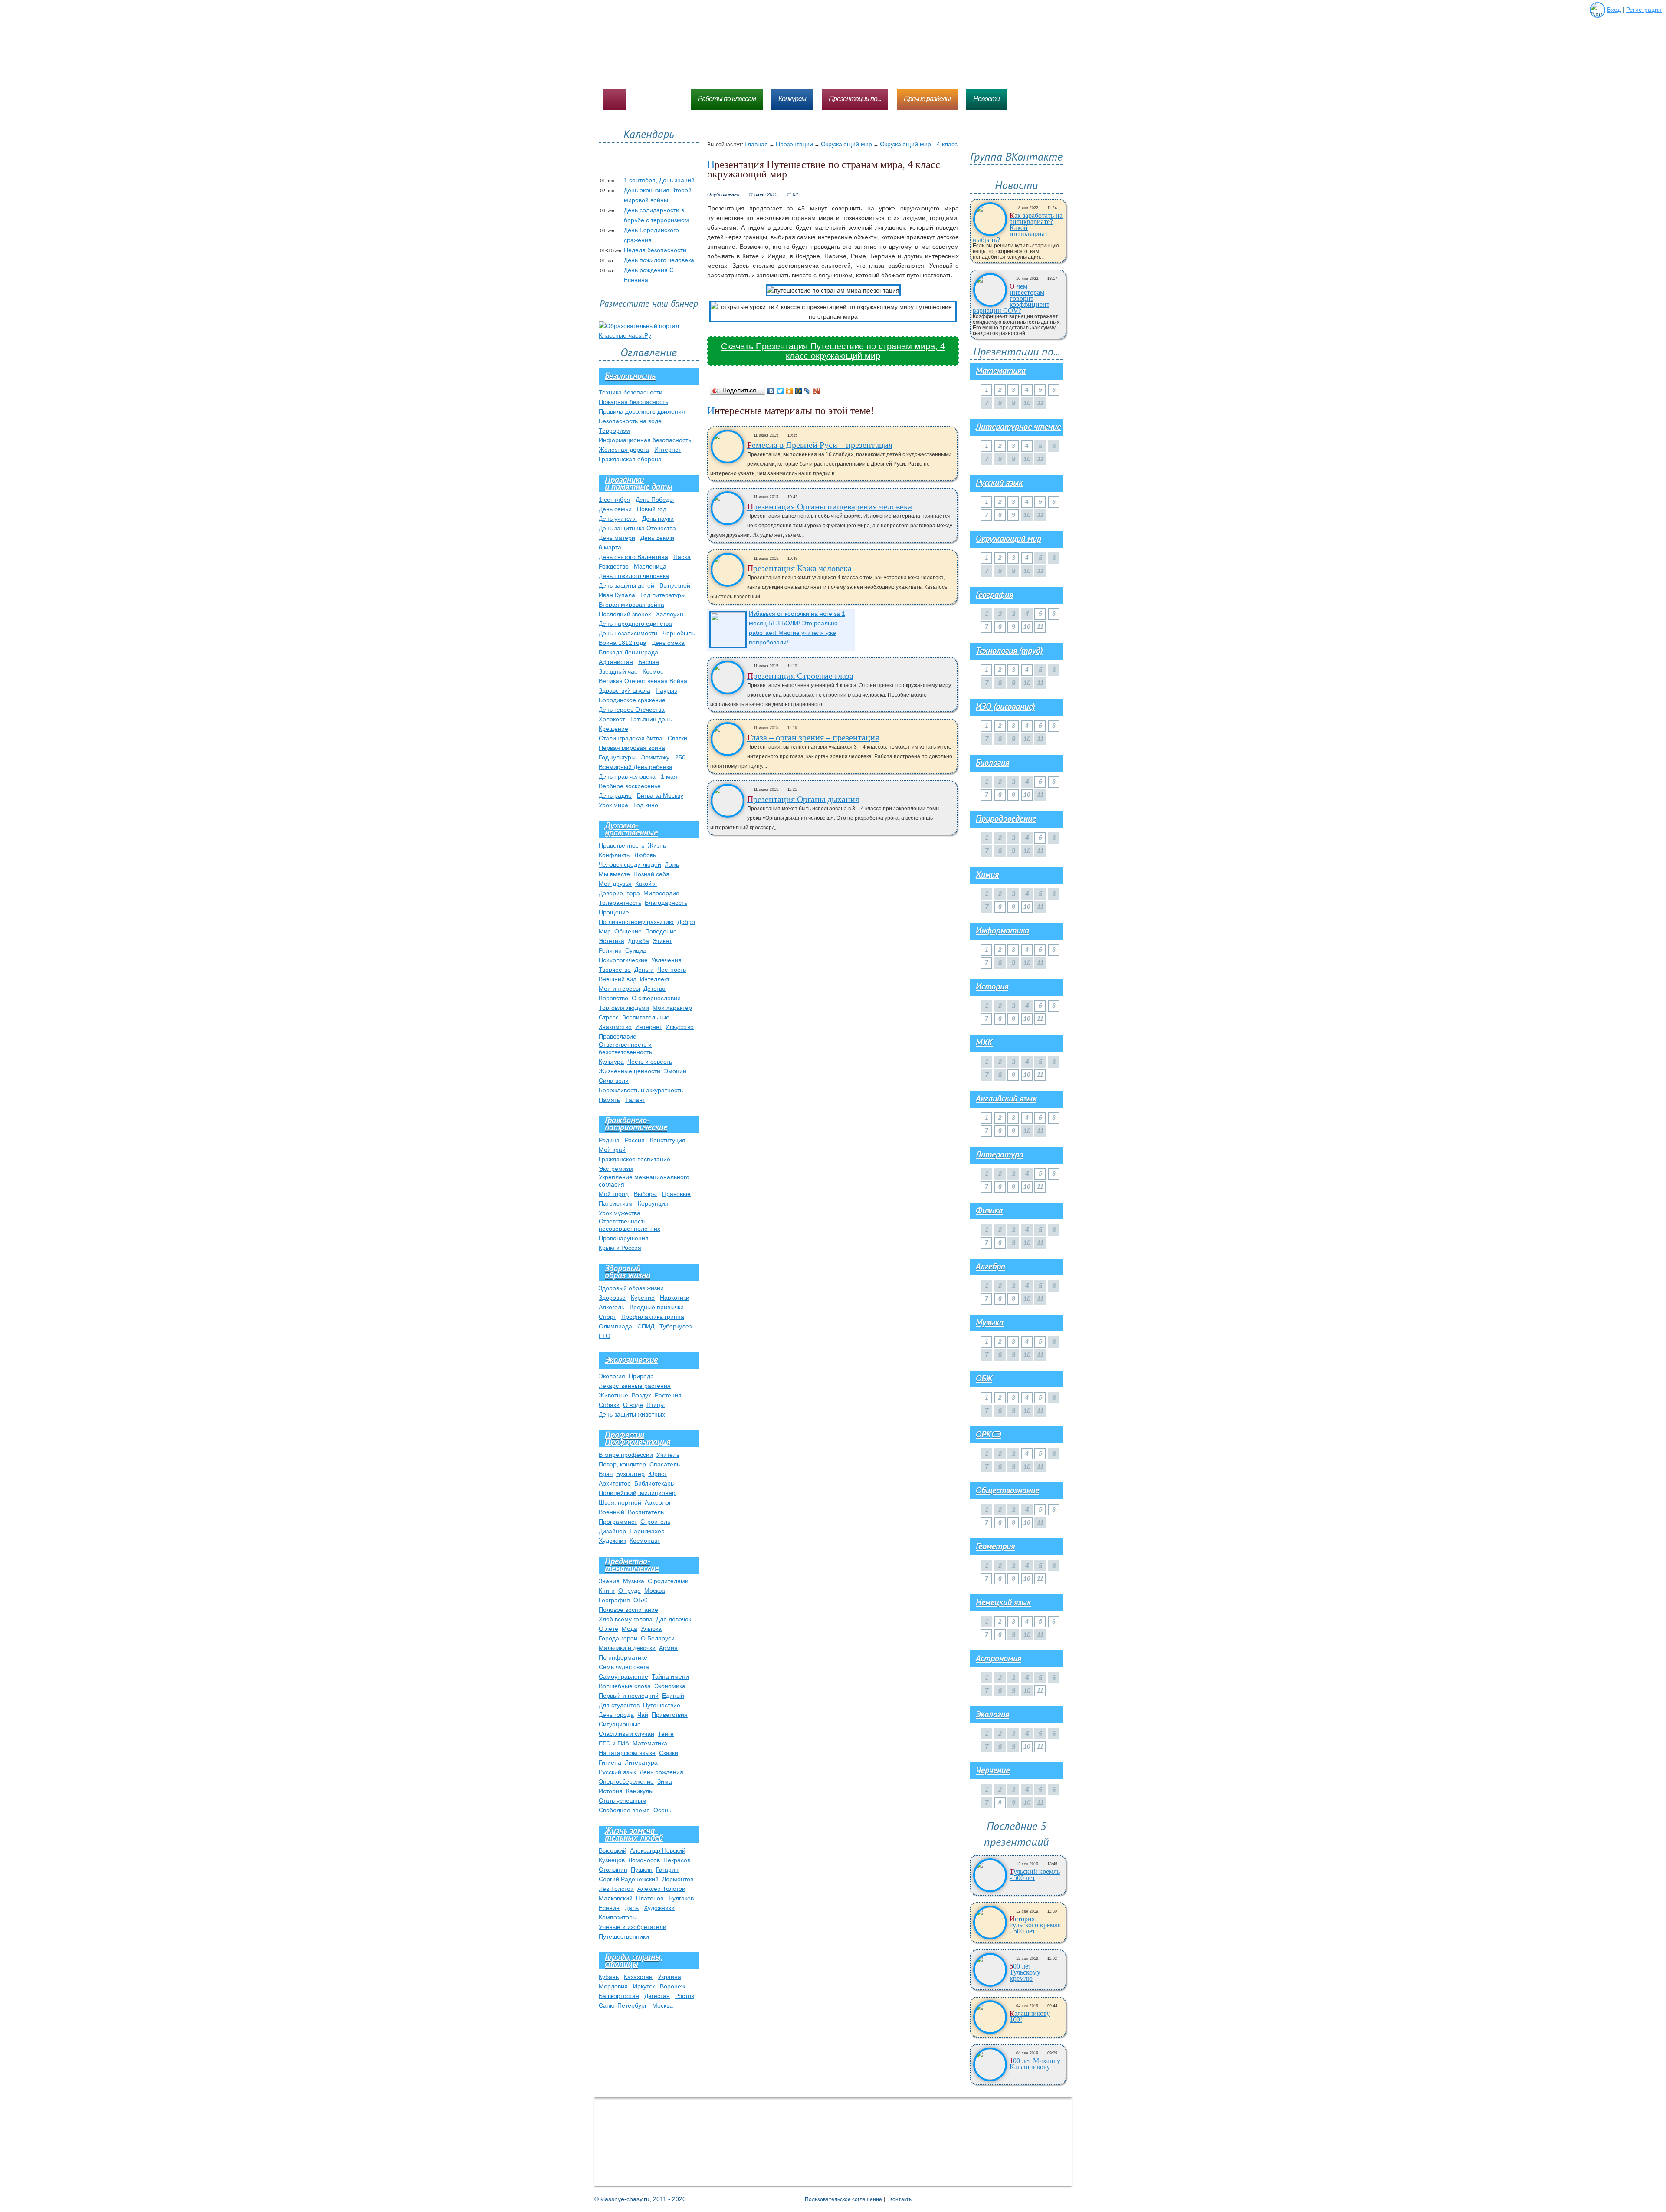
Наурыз (666, 690)
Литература (641, 1762)
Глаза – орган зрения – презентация (813, 737)
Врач (606, 1474)
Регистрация (1644, 10)
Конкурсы (792, 99)
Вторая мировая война (631, 605)
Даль (632, 1908)
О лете (608, 1629)
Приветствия (670, 1715)
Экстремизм (616, 1169)
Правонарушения (624, 1238)
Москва (655, 1591)
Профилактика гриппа (653, 1317)
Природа (641, 1376)
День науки (658, 519)
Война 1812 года (623, 643)
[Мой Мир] (799, 391)
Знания (609, 1581)
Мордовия (613, 1986)
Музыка (634, 1581)
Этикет (662, 941)
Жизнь (657, 845)
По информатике (623, 1657)
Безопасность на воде (630, 421)
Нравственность (621, 845)
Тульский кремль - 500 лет (1035, 1875)
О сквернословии (656, 998)
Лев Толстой (616, 1889)
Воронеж (672, 1986)
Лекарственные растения (635, 1386)
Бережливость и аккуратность (641, 1090)
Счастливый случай (626, 1734)
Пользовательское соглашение (843, 2199)
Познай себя (651, 874)
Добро (686, 922)
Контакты (901, 2199)
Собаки (609, 1405)
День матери (617, 538)
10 (1027, 627)
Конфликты (615, 855)
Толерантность (620, 903)
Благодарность (666, 903)
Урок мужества (620, 1213)
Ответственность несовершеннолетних (630, 1225)
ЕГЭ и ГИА (614, 1743)
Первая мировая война (632, 748)
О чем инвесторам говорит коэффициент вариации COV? (1011, 299)
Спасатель (665, 1464)
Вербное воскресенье (630, 786)
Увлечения (666, 960)
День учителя (618, 519)
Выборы (645, 1194)
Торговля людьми (624, 1008)
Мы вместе (614, 874)
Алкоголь (612, 1307)
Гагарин (667, 1870)
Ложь (672, 864)
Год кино (646, 805)
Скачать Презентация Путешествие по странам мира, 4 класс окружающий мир (833, 351)
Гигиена (610, 1762)
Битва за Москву (660, 795)
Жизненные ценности (630, 1071)
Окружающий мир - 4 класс (919, 144)
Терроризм (614, 431)
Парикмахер (647, 1531)
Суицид (636, 950)
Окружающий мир (846, 144)
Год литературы (663, 595)
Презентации (794, 144)
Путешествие (662, 1705)
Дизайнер (612, 1531)
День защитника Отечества (637, 528)
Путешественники (624, 1936)
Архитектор (615, 1483)
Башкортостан (619, 1996)
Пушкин (642, 1870)
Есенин (609, 1908)
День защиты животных (632, 1414)
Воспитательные (646, 1017)
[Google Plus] (817, 391)
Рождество (614, 566)
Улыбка (651, 1629)
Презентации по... (855, 99)
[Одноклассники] (789, 391)
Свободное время (624, 1810)
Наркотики (675, 1298)
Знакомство (615, 1027)
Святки (677, 738)
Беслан (649, 662)
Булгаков (681, 1898)
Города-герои (618, 1638)
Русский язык (617, 1772)
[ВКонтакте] (771, 391)
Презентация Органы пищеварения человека (830, 506)
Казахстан (638, 1977)
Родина (609, 1140)
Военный (612, 1512)
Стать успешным (623, 1801)
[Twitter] (780, 391)
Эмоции (675, 1071)
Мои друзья (615, 884)
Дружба (638, 941)
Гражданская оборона (630, 459)
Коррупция (653, 1203)
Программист (618, 1522)
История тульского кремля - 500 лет (1035, 1925)
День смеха (668, 643)
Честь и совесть (650, 1062)
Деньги (644, 970)
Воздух (641, 1395)
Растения (668, 1395)
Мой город (614, 1194)
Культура (611, 1062)
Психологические (623, 960)
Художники (659, 1908)
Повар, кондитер (622, 1464)
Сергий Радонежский (629, 1879)
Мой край (612, 1150)
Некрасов (677, 1860)
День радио (615, 795)
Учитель (668, 1455)
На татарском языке (627, 1753)
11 (1040, 627)
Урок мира (613, 805)
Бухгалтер (630, 1474)
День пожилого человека (659, 260)
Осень (662, 1810)
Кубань (609, 1977)
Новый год (652, 509)
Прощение (614, 912)
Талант (635, 1100)
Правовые (676, 1194)
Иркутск (644, 1986)
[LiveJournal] (808, 391)
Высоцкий (613, 1850)
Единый (673, 1696)
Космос (653, 671)
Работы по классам (727, 99)
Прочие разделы (927, 99)
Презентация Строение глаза (800, 676)
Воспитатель (646, 1512)
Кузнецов (612, 1860)
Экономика (670, 1686)
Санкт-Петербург (623, 2005)
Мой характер (672, 1008)
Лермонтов (678, 1879)
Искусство (680, 1027)
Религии (610, 950)
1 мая (669, 776)
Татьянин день (651, 719)
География (614, 1600)
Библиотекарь (654, 1483)
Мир (605, 931)
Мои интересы (619, 989)
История (611, 1791)
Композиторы (618, 1917)
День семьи (615, 509)
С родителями (668, 1581)
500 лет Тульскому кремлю (1025, 1972)
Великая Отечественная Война (643, 681)
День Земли (657, 538)
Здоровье (612, 1298)
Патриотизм (616, 1203)
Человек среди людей (630, 864)
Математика (650, 1743)
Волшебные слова (625, 1686)
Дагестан (657, 1996)
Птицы (656, 1405)
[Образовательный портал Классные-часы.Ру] (649, 335)
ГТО (605, 1336)
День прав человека (627, 776)
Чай (643, 1715)
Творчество (615, 970)
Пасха (682, 557)
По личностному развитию (636, 922)
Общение (628, 931)
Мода (630, 1629)
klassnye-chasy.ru (625, 2199)
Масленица (650, 566)
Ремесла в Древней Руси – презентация (820, 445)
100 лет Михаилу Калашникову (1035, 2064)
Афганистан (616, 662)
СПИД (646, 1326)
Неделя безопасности (655, 250)
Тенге (666, 1734)
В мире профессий (626, 1455)
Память (609, 1100)
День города (616, 1715)
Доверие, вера (619, 893)
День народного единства (635, 624)
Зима (665, 1781)
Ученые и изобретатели (633, 1927)
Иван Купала (617, 595)
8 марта (610, 547)
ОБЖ (641, 1600)
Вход (1614, 10)
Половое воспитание (628, 1610)
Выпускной (675, 585)
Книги (607, 1591)
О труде (630, 1591)
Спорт (607, 1317)
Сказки (669, 1753)
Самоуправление (623, 1676)
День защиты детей (626, 585)
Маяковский (616, 1898)
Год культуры (617, 757)
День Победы (655, 500)
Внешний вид (618, 979)
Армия (668, 1648)
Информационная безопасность (645, 440)
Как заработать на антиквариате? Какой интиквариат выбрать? (1018, 228)
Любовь (645, 855)
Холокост (612, 719)
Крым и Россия (620, 1248)
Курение (643, 1298)
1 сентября (615, 500)
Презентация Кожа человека (799, 568)
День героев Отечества (632, 710)
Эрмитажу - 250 (663, 757)
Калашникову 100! (1030, 2017)
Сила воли (614, 1081)
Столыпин (613, 1870)
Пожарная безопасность (633, 402)
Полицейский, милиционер (637, 1493)
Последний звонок (625, 614)
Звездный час (618, 671)
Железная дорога (624, 450)
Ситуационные (620, 1724)
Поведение (661, 931)
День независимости (628, 633)
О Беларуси (658, 1638)
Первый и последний (629, 1696)
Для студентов (619, 1705)
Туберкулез (676, 1326)
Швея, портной (620, 1502)
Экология (612, 1376)
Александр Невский (658, 1850)
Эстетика (612, 941)
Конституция (668, 1140)
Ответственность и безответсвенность (625, 1048)
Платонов (650, 1898)
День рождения (661, 1772)
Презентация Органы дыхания (803, 799)
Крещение (613, 729)
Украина (669, 1977)
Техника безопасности (631, 392)
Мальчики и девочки (627, 1648)
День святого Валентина (633, 557)
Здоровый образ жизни (631, 1288)
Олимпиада (615, 1326)
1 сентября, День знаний (659, 180)
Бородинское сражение (632, 700)
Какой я (646, 884)
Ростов (685, 1996)
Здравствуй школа (625, 690)
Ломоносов (644, 1860)
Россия (635, 1140)
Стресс (609, 1017)
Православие (618, 1036)
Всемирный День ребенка (636, 767)
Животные (613, 1395)
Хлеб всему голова (626, 1619)
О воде (633, 1405)
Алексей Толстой (661, 1889)
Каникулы (640, 1791)
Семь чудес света (624, 1667)
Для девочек (674, 1619)
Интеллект (655, 979)
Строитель (655, 1522)
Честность (672, 970)
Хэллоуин (670, 614)
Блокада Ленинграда (628, 652)
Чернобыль (679, 633)
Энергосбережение (626, 1781)
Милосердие (661, 893)
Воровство (613, 998)
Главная (756, 144)
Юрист (658, 1474)
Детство (654, 989)
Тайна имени (670, 1676)
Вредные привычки (657, 1307)
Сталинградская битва (631, 738)
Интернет (668, 450)
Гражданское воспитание (635, 1159)
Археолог (658, 1502)
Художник (612, 1541)
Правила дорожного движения (642, 411)
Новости (986, 99)
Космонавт (645, 1541)
